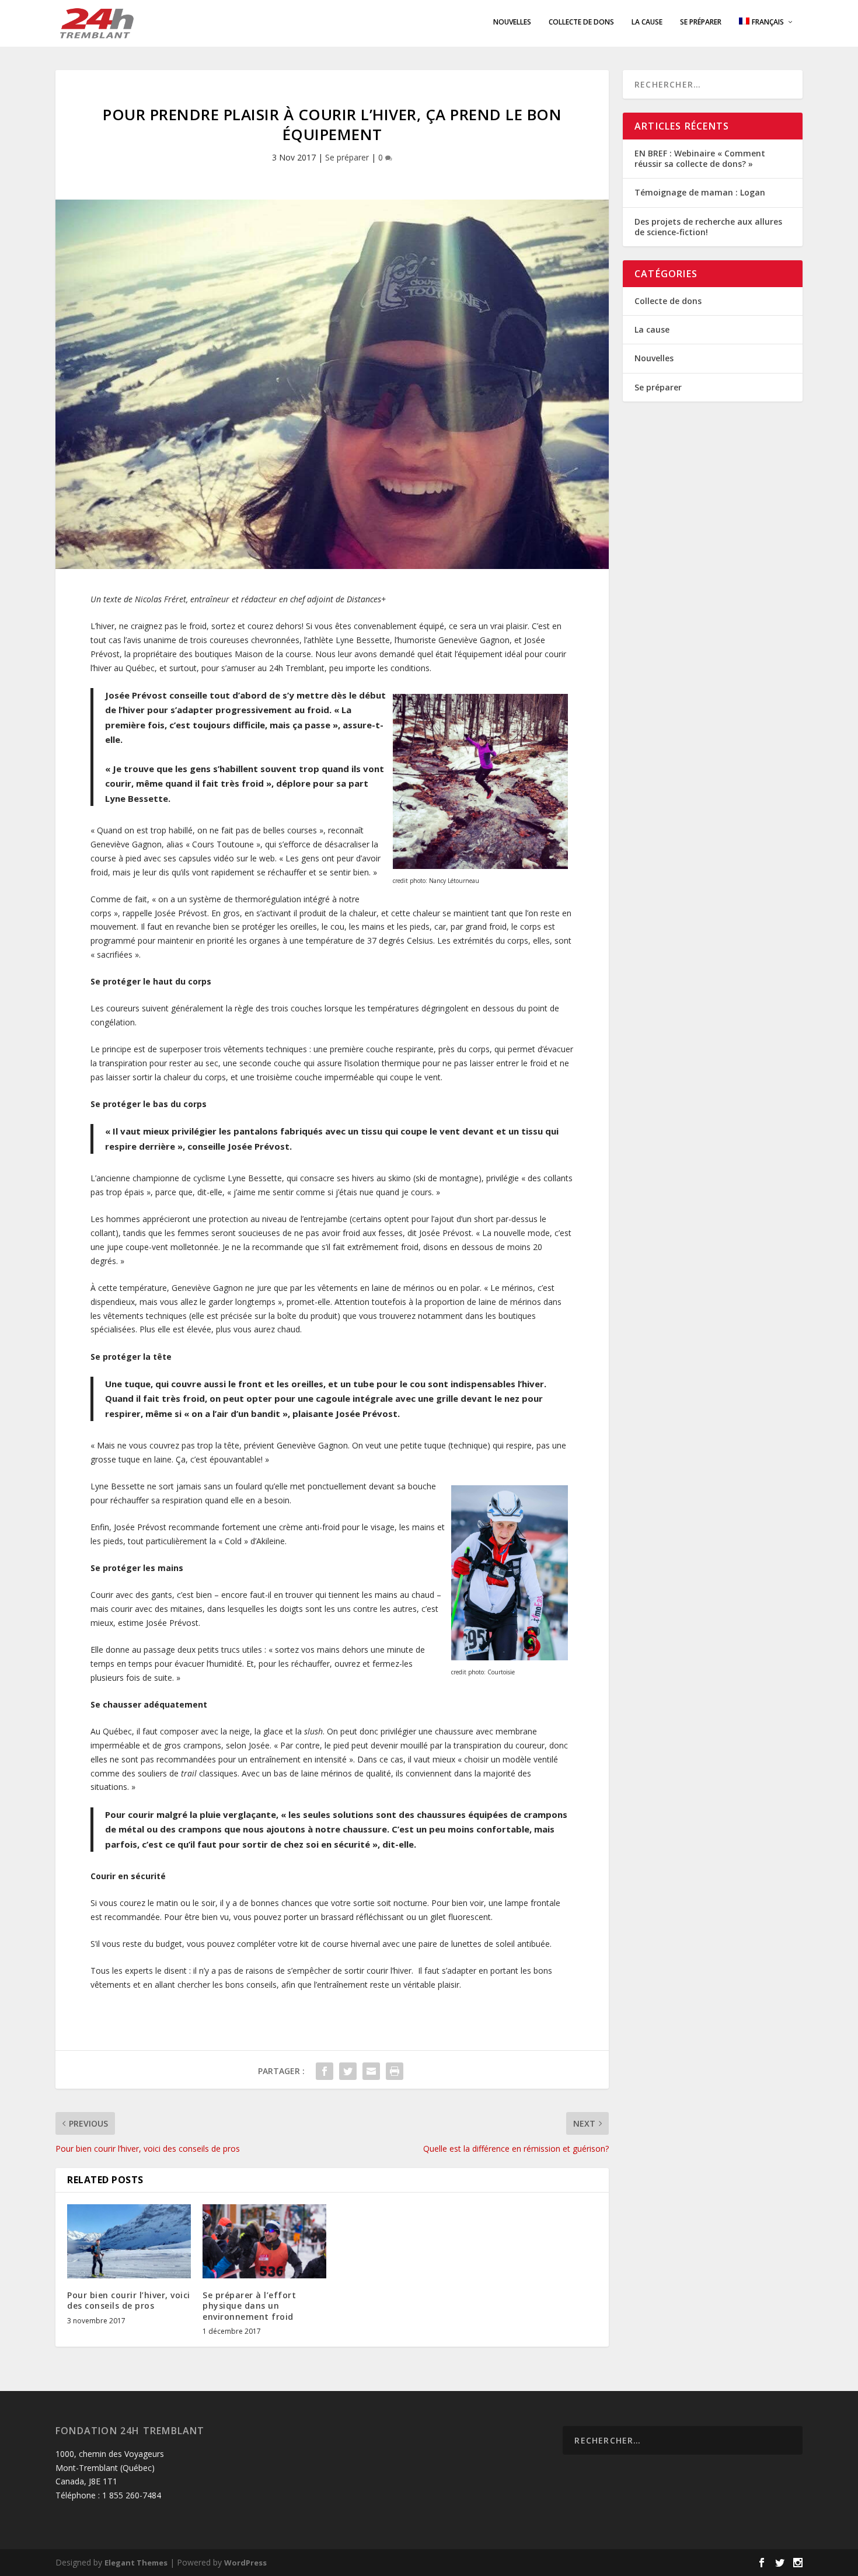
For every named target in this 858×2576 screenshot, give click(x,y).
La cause (647, 22)
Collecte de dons (581, 22)
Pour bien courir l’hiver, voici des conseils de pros (129, 2300)
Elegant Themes (136, 2563)
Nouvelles (512, 22)
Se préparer (701, 22)
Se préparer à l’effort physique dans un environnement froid (249, 2306)
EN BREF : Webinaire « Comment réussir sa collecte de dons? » (700, 158)
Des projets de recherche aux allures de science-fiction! (708, 227)
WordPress (245, 2563)
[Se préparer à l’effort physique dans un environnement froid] (264, 2241)
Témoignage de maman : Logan (700, 192)
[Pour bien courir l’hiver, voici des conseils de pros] (129, 2241)
